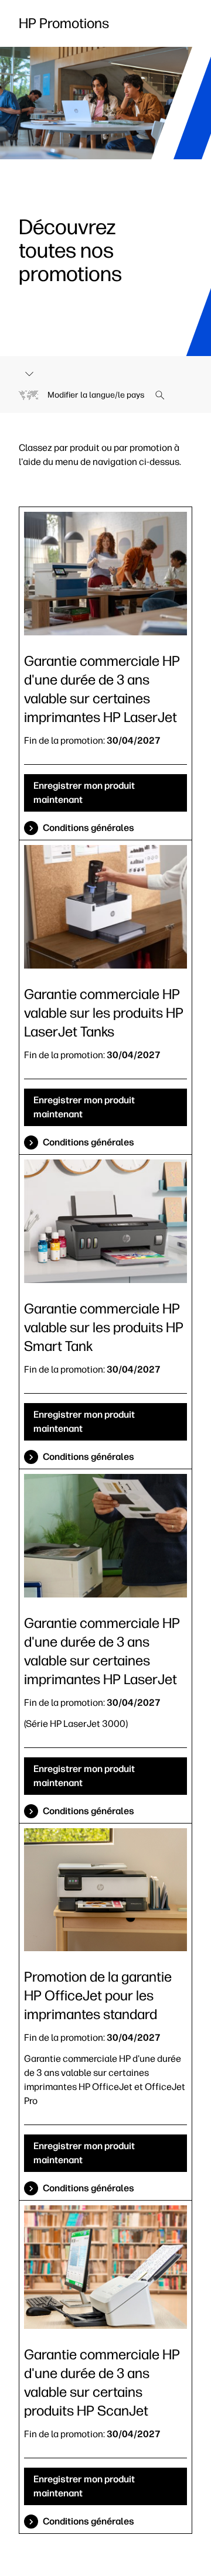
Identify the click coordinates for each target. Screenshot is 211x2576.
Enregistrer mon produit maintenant (84, 793)
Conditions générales (89, 828)
